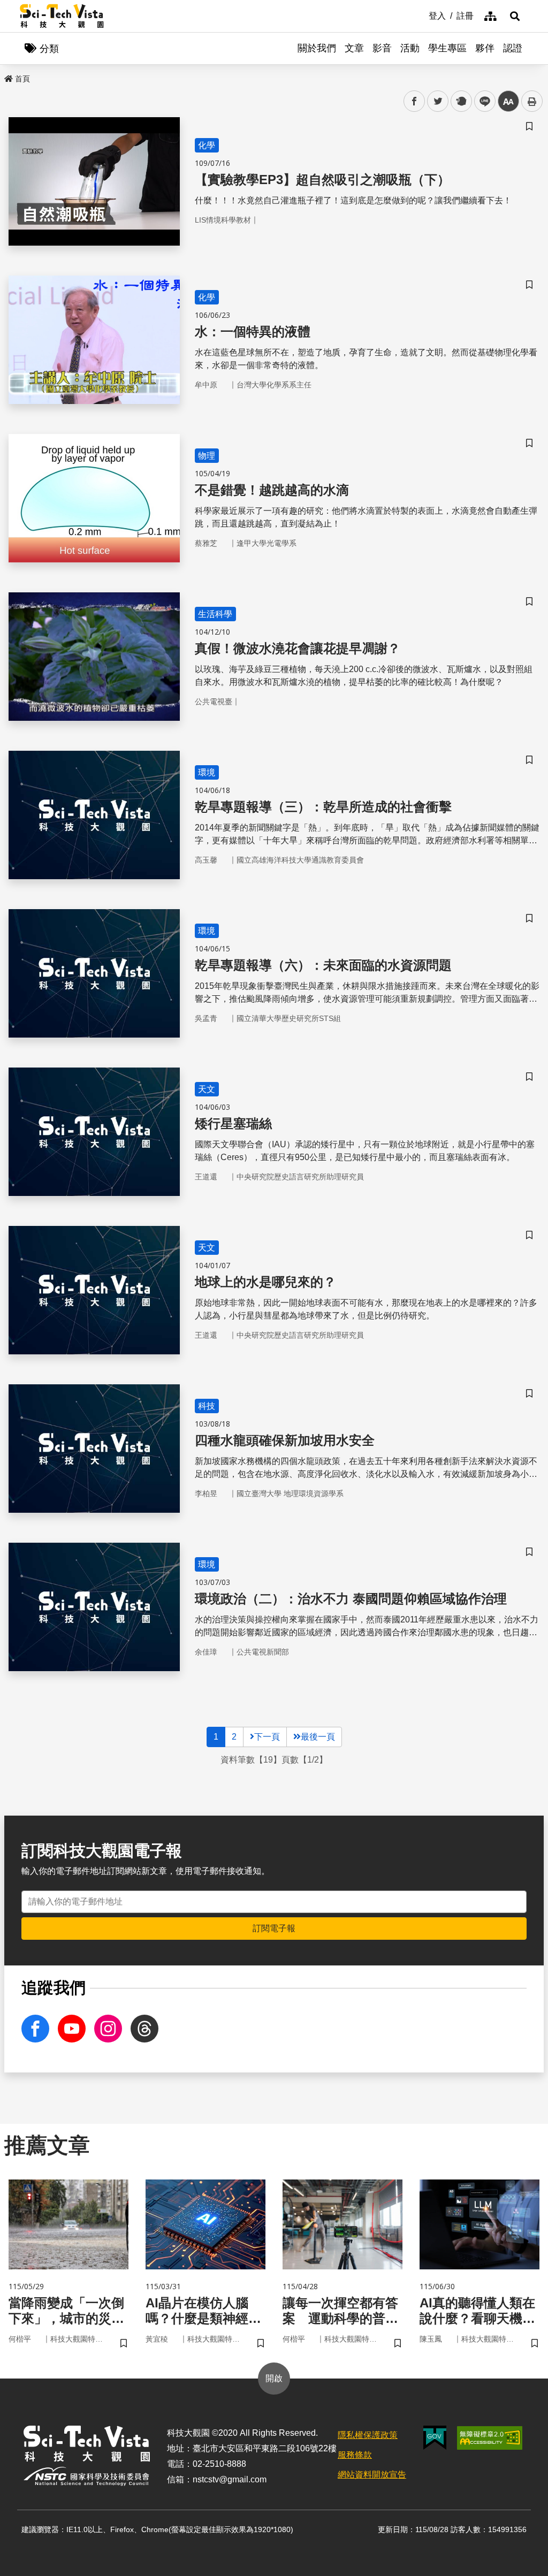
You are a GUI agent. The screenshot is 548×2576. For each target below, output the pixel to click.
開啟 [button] (274, 2378)
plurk (461, 101)
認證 (513, 48)
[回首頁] (62, 16)
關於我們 (317, 48)
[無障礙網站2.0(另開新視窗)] (490, 2438)
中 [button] (508, 101)
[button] (515, 16)
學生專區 (447, 48)
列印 (532, 101)
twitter (438, 101)
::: (421, 15)
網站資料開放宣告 (372, 2475)
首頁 (22, 79)
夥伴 (485, 48)
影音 (382, 48)
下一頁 (267, 1737)
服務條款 (355, 2455)
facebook (414, 101)
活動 (410, 48)
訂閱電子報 (274, 1928)
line (482, 101)
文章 (354, 48)
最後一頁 (318, 1737)
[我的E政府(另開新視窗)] (435, 2438)
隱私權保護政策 (368, 2435)
